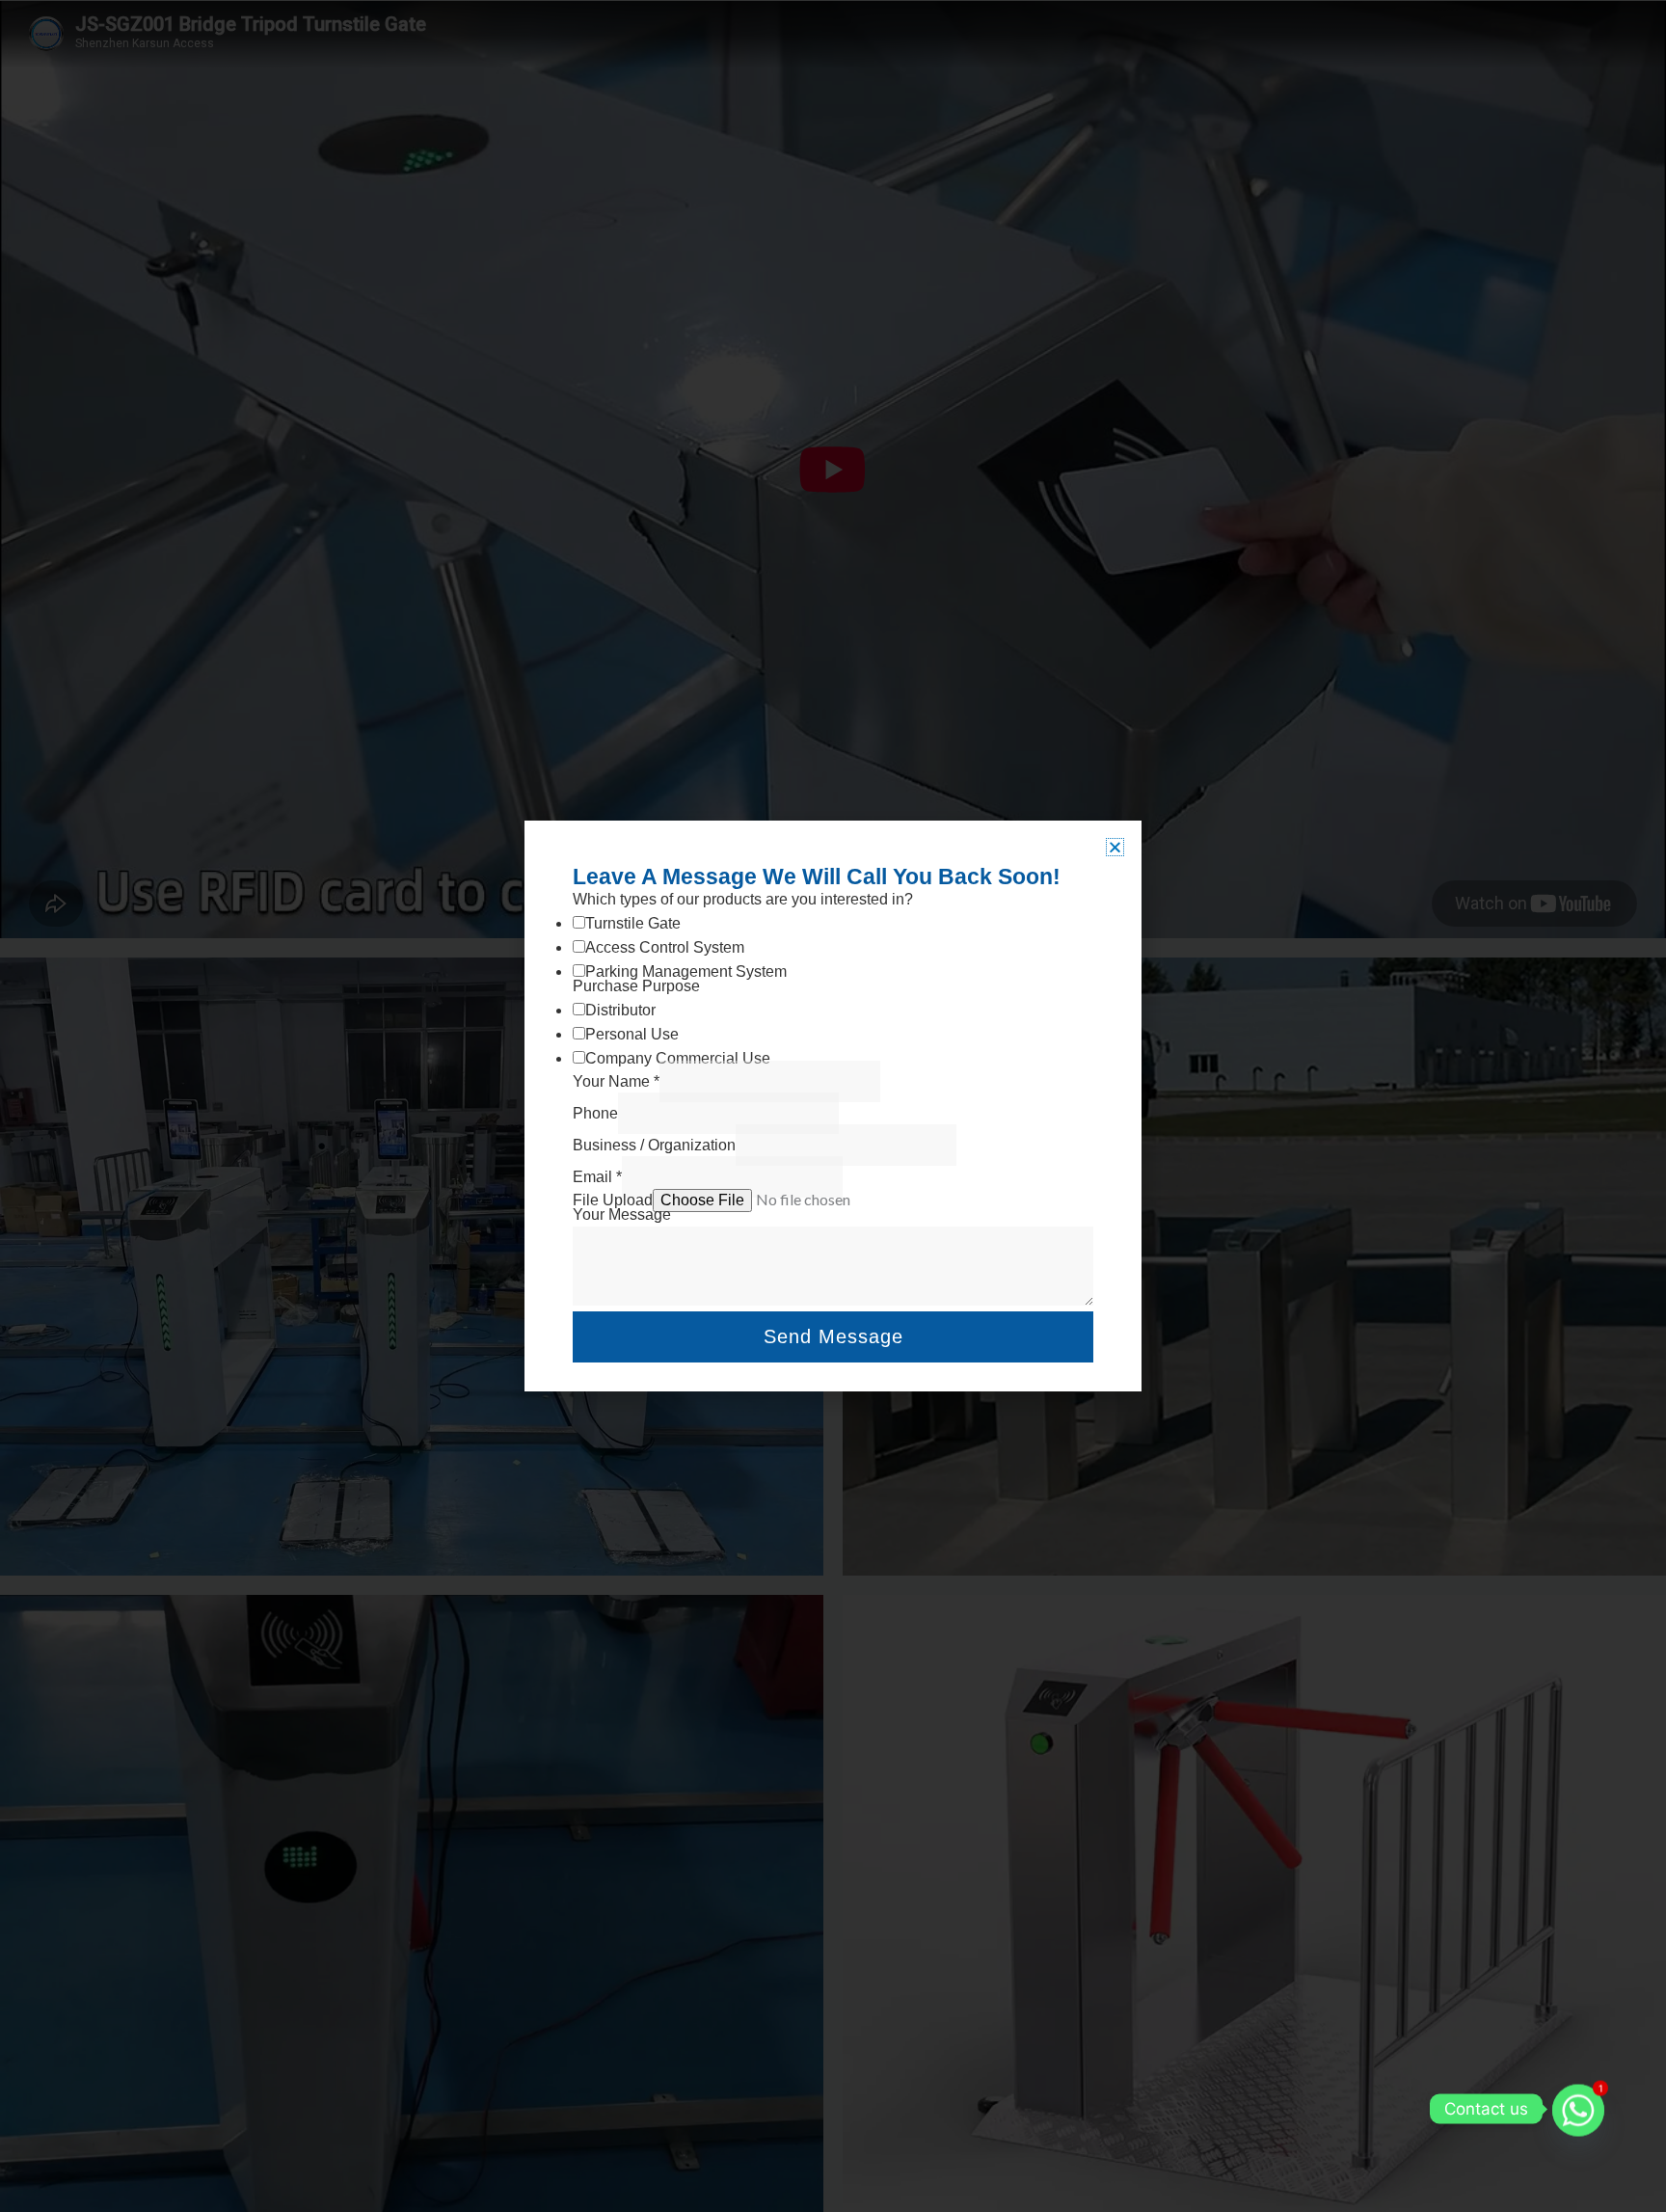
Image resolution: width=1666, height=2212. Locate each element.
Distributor (620, 1010)
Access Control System (665, 947)
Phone (595, 1113)
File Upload (613, 1200)
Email (597, 1177)
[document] (833, 1106)
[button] (1115, 847)
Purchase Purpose (636, 986)
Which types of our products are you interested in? (743, 899)
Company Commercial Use (678, 1058)
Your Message (622, 1214)
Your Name (616, 1081)
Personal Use (632, 1034)
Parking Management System (686, 971)
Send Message (833, 1336)
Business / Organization (654, 1145)
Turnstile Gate (633, 923)
